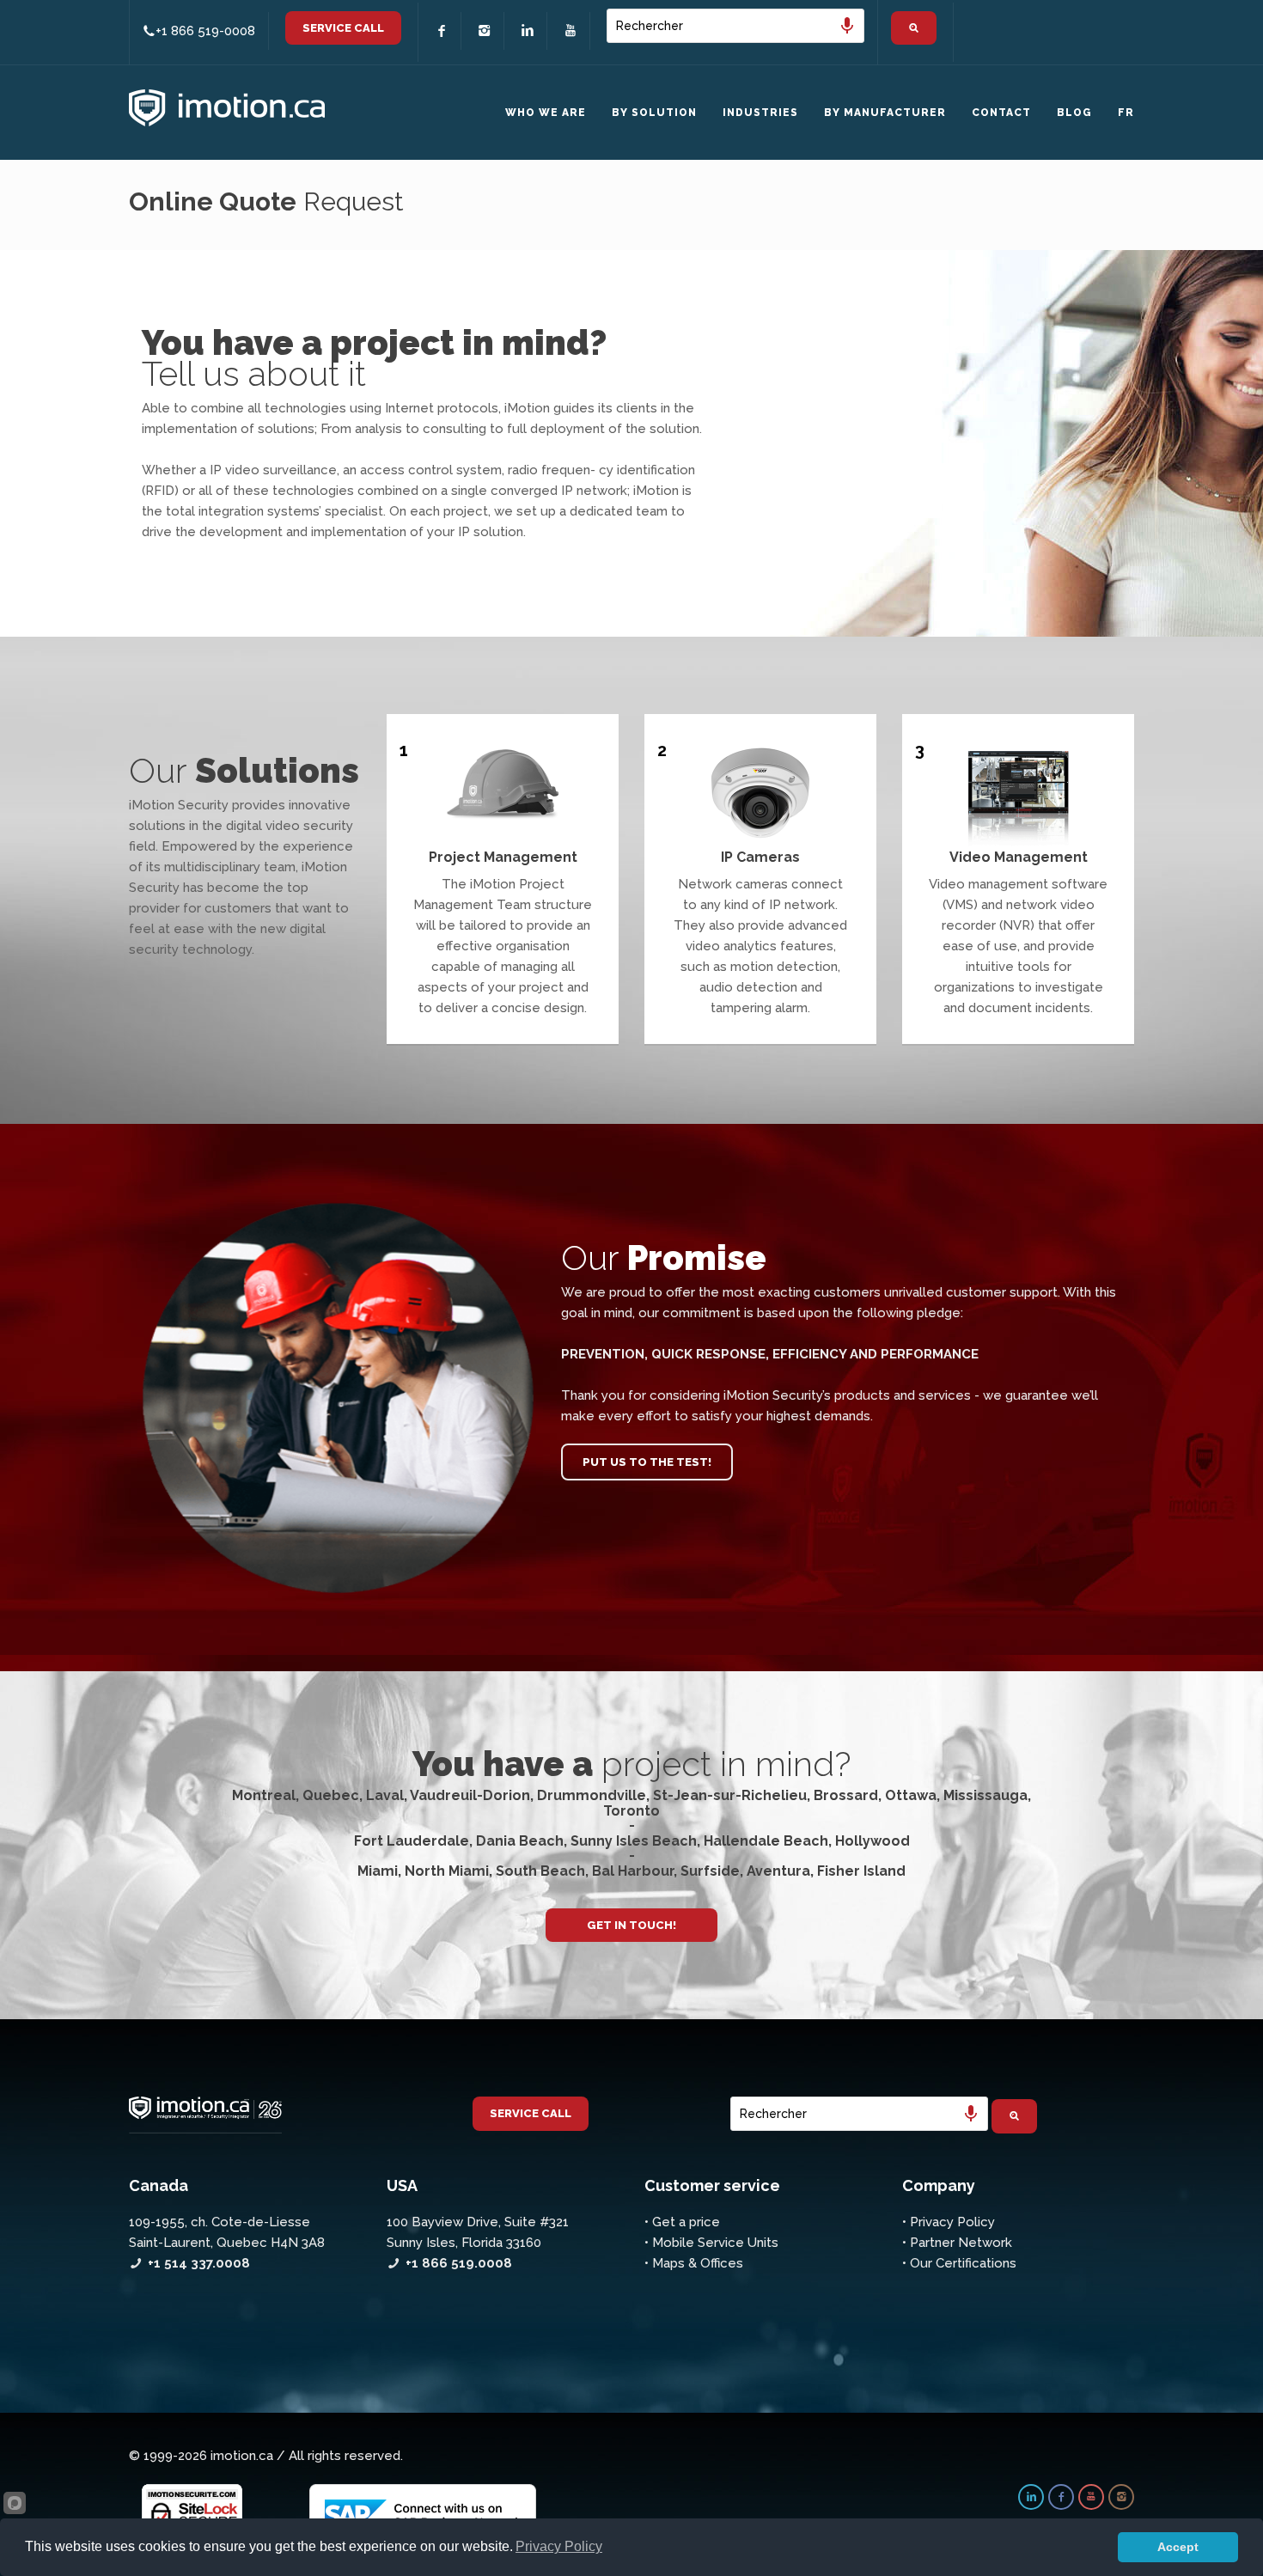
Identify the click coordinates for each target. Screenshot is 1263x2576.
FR (1126, 113)
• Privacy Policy (949, 2222)
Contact (1001, 113)
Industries (760, 113)
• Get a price (682, 2222)
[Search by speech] (847, 26)
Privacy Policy (559, 2546)
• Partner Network (957, 2243)
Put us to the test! (647, 1462)
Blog (1074, 113)
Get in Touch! (631, 1925)
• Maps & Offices (694, 2263)
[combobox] (735, 26)
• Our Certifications (959, 2263)
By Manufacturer (885, 113)
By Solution (654, 113)
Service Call (343, 28)
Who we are (546, 113)
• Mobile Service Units (711, 2243)
